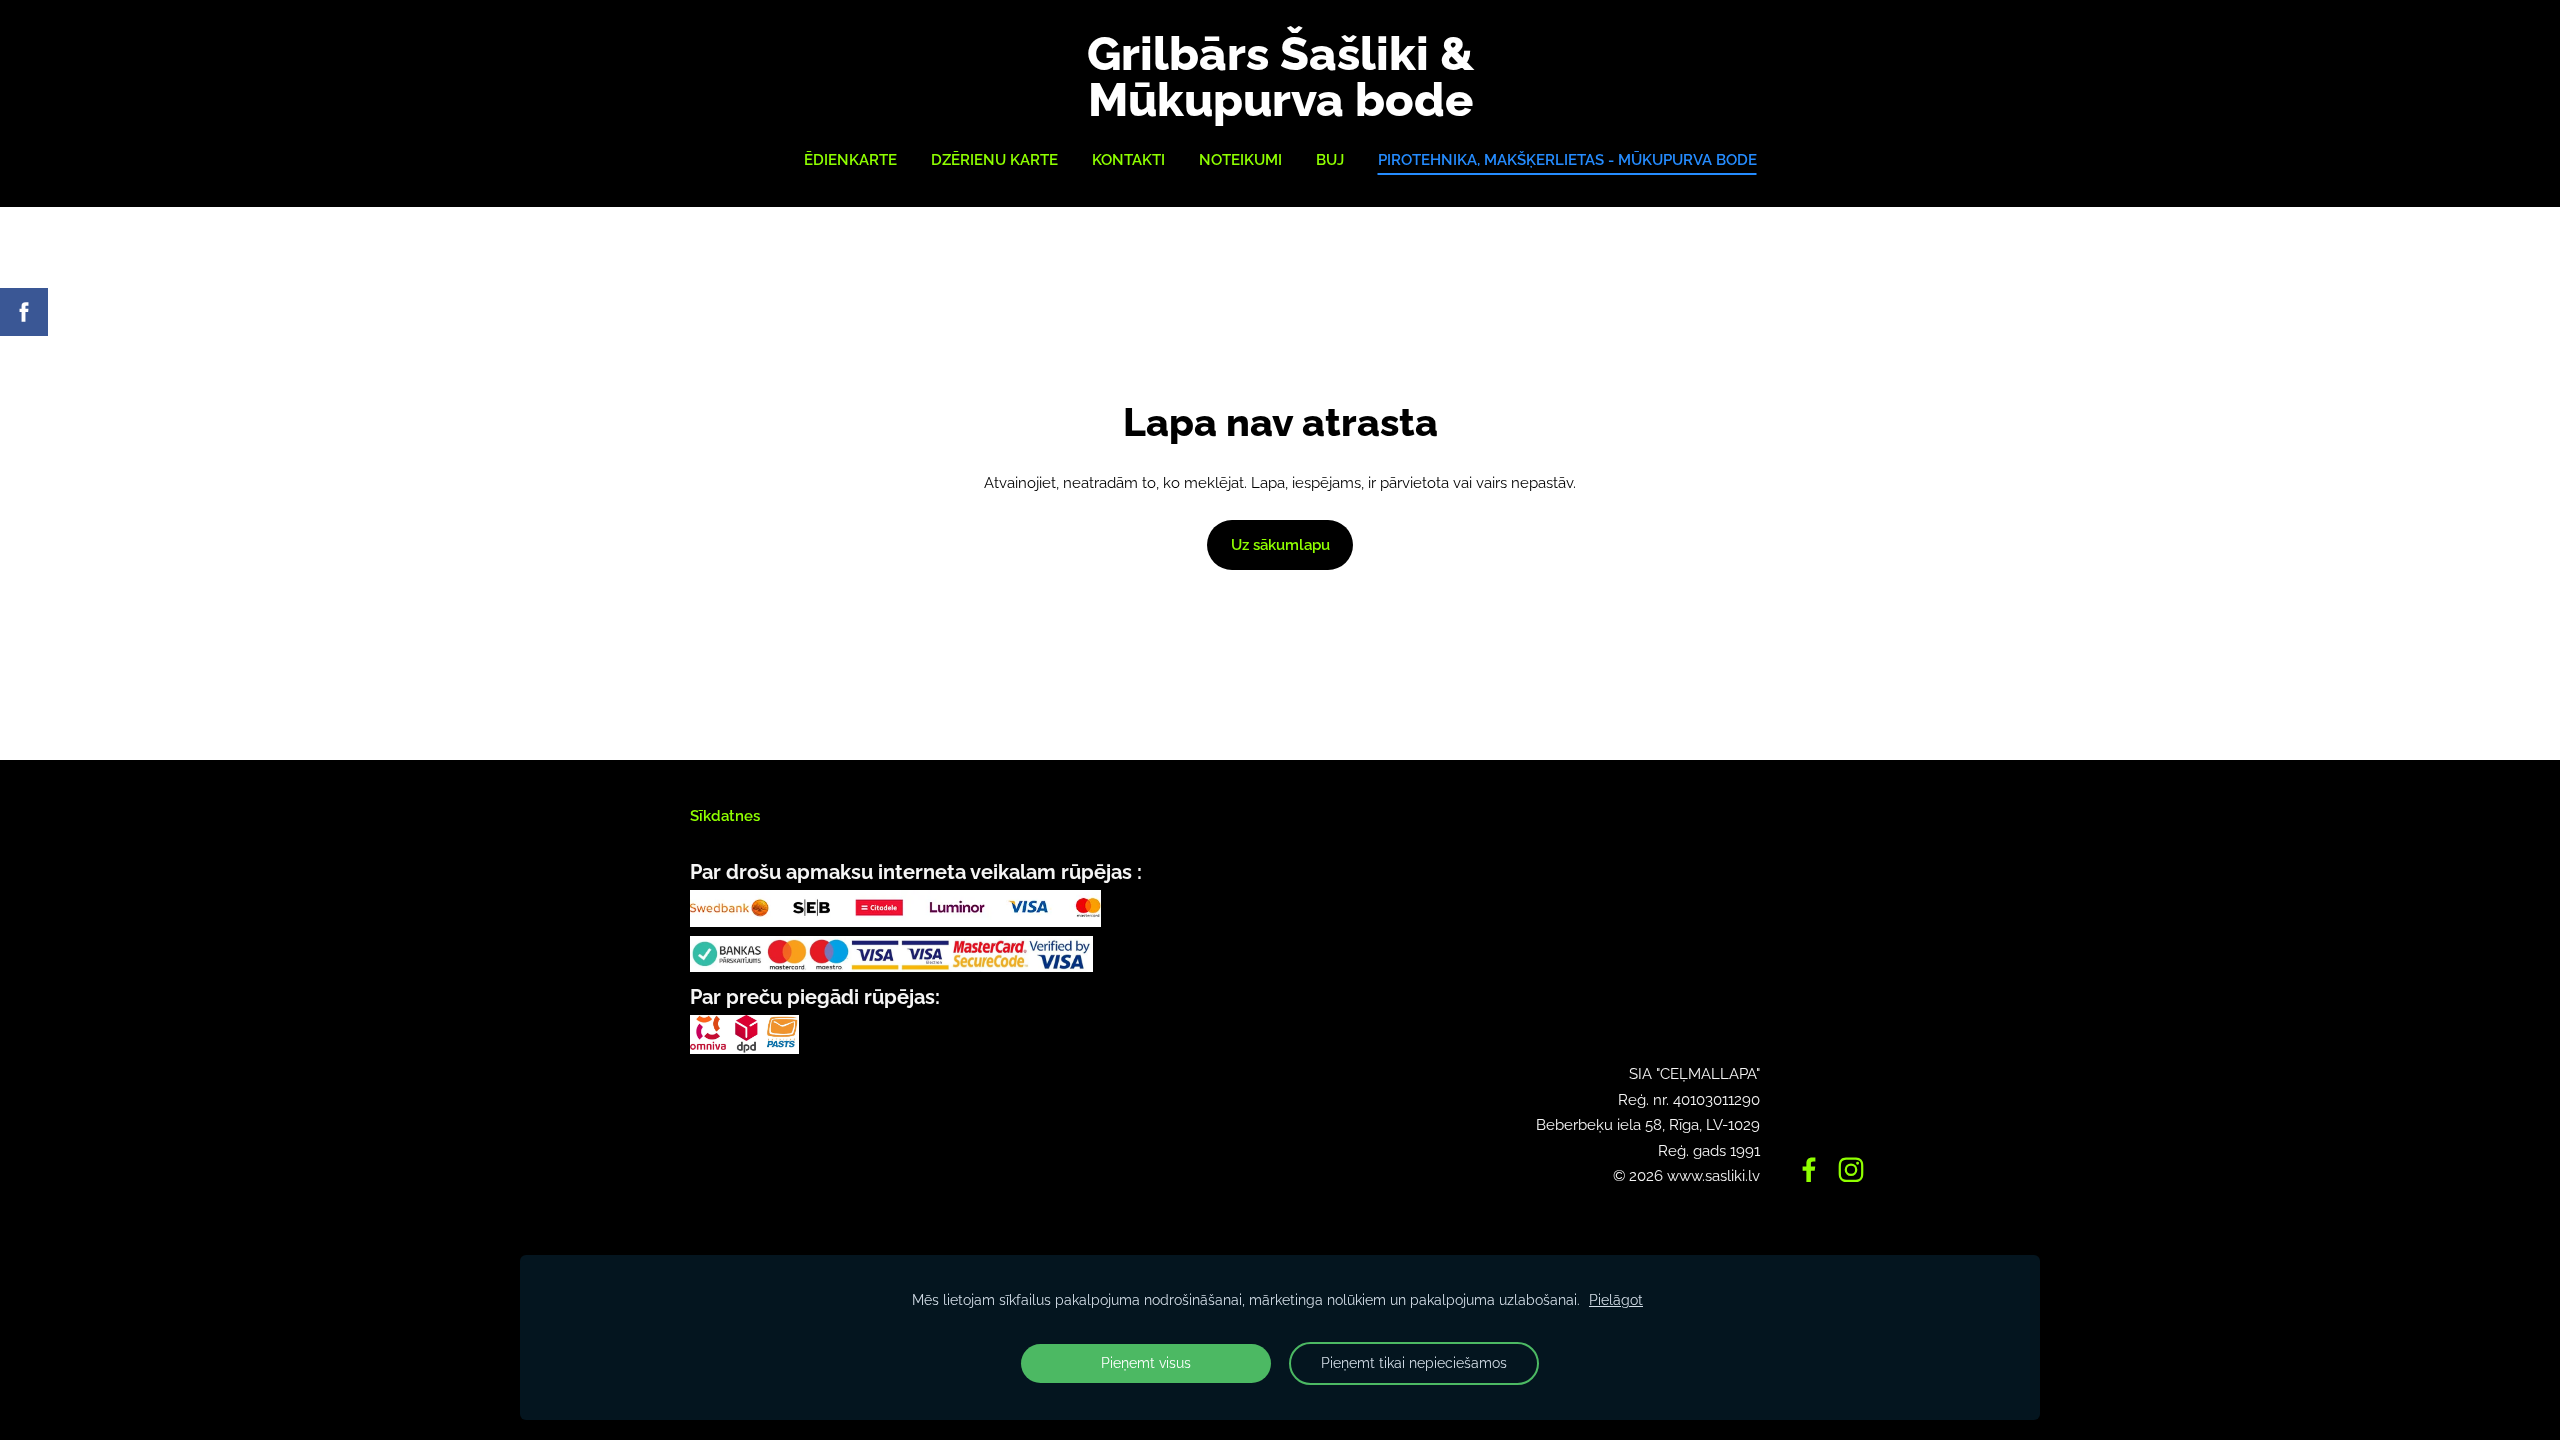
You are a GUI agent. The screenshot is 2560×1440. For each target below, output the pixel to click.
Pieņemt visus (1146, 1363)
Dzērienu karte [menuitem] (994, 160)
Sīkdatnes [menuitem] (725, 816)
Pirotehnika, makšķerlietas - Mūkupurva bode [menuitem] (1567, 160)
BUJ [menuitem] (1330, 160)
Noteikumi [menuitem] (1240, 160)
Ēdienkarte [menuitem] (850, 160)
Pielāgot (1616, 1300)
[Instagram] (1851, 1170)
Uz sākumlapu (1280, 545)
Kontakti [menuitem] (1128, 160)
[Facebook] (1809, 1170)
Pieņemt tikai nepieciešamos (1414, 1363)
